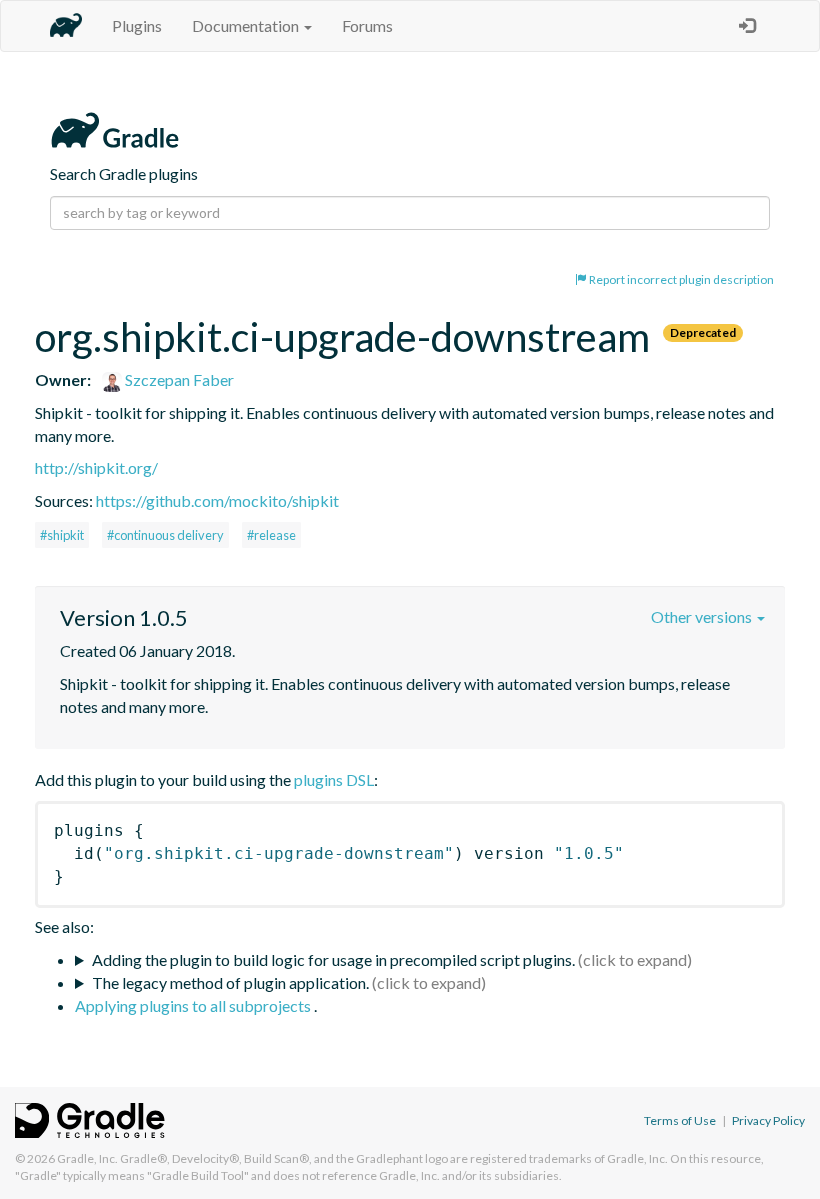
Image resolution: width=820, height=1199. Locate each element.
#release (271, 535)
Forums (367, 25)
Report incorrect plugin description (680, 279)
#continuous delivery (165, 535)
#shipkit (62, 535)
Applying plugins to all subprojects (194, 1005)
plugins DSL (334, 779)
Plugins (137, 25)
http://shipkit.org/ (96, 467)
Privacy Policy (768, 1120)
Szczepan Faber (178, 379)
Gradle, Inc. (87, 1158)
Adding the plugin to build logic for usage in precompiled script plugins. (333, 959)
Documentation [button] (247, 25)
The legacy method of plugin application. (230, 982)
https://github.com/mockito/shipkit (217, 500)
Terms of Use (680, 1120)
